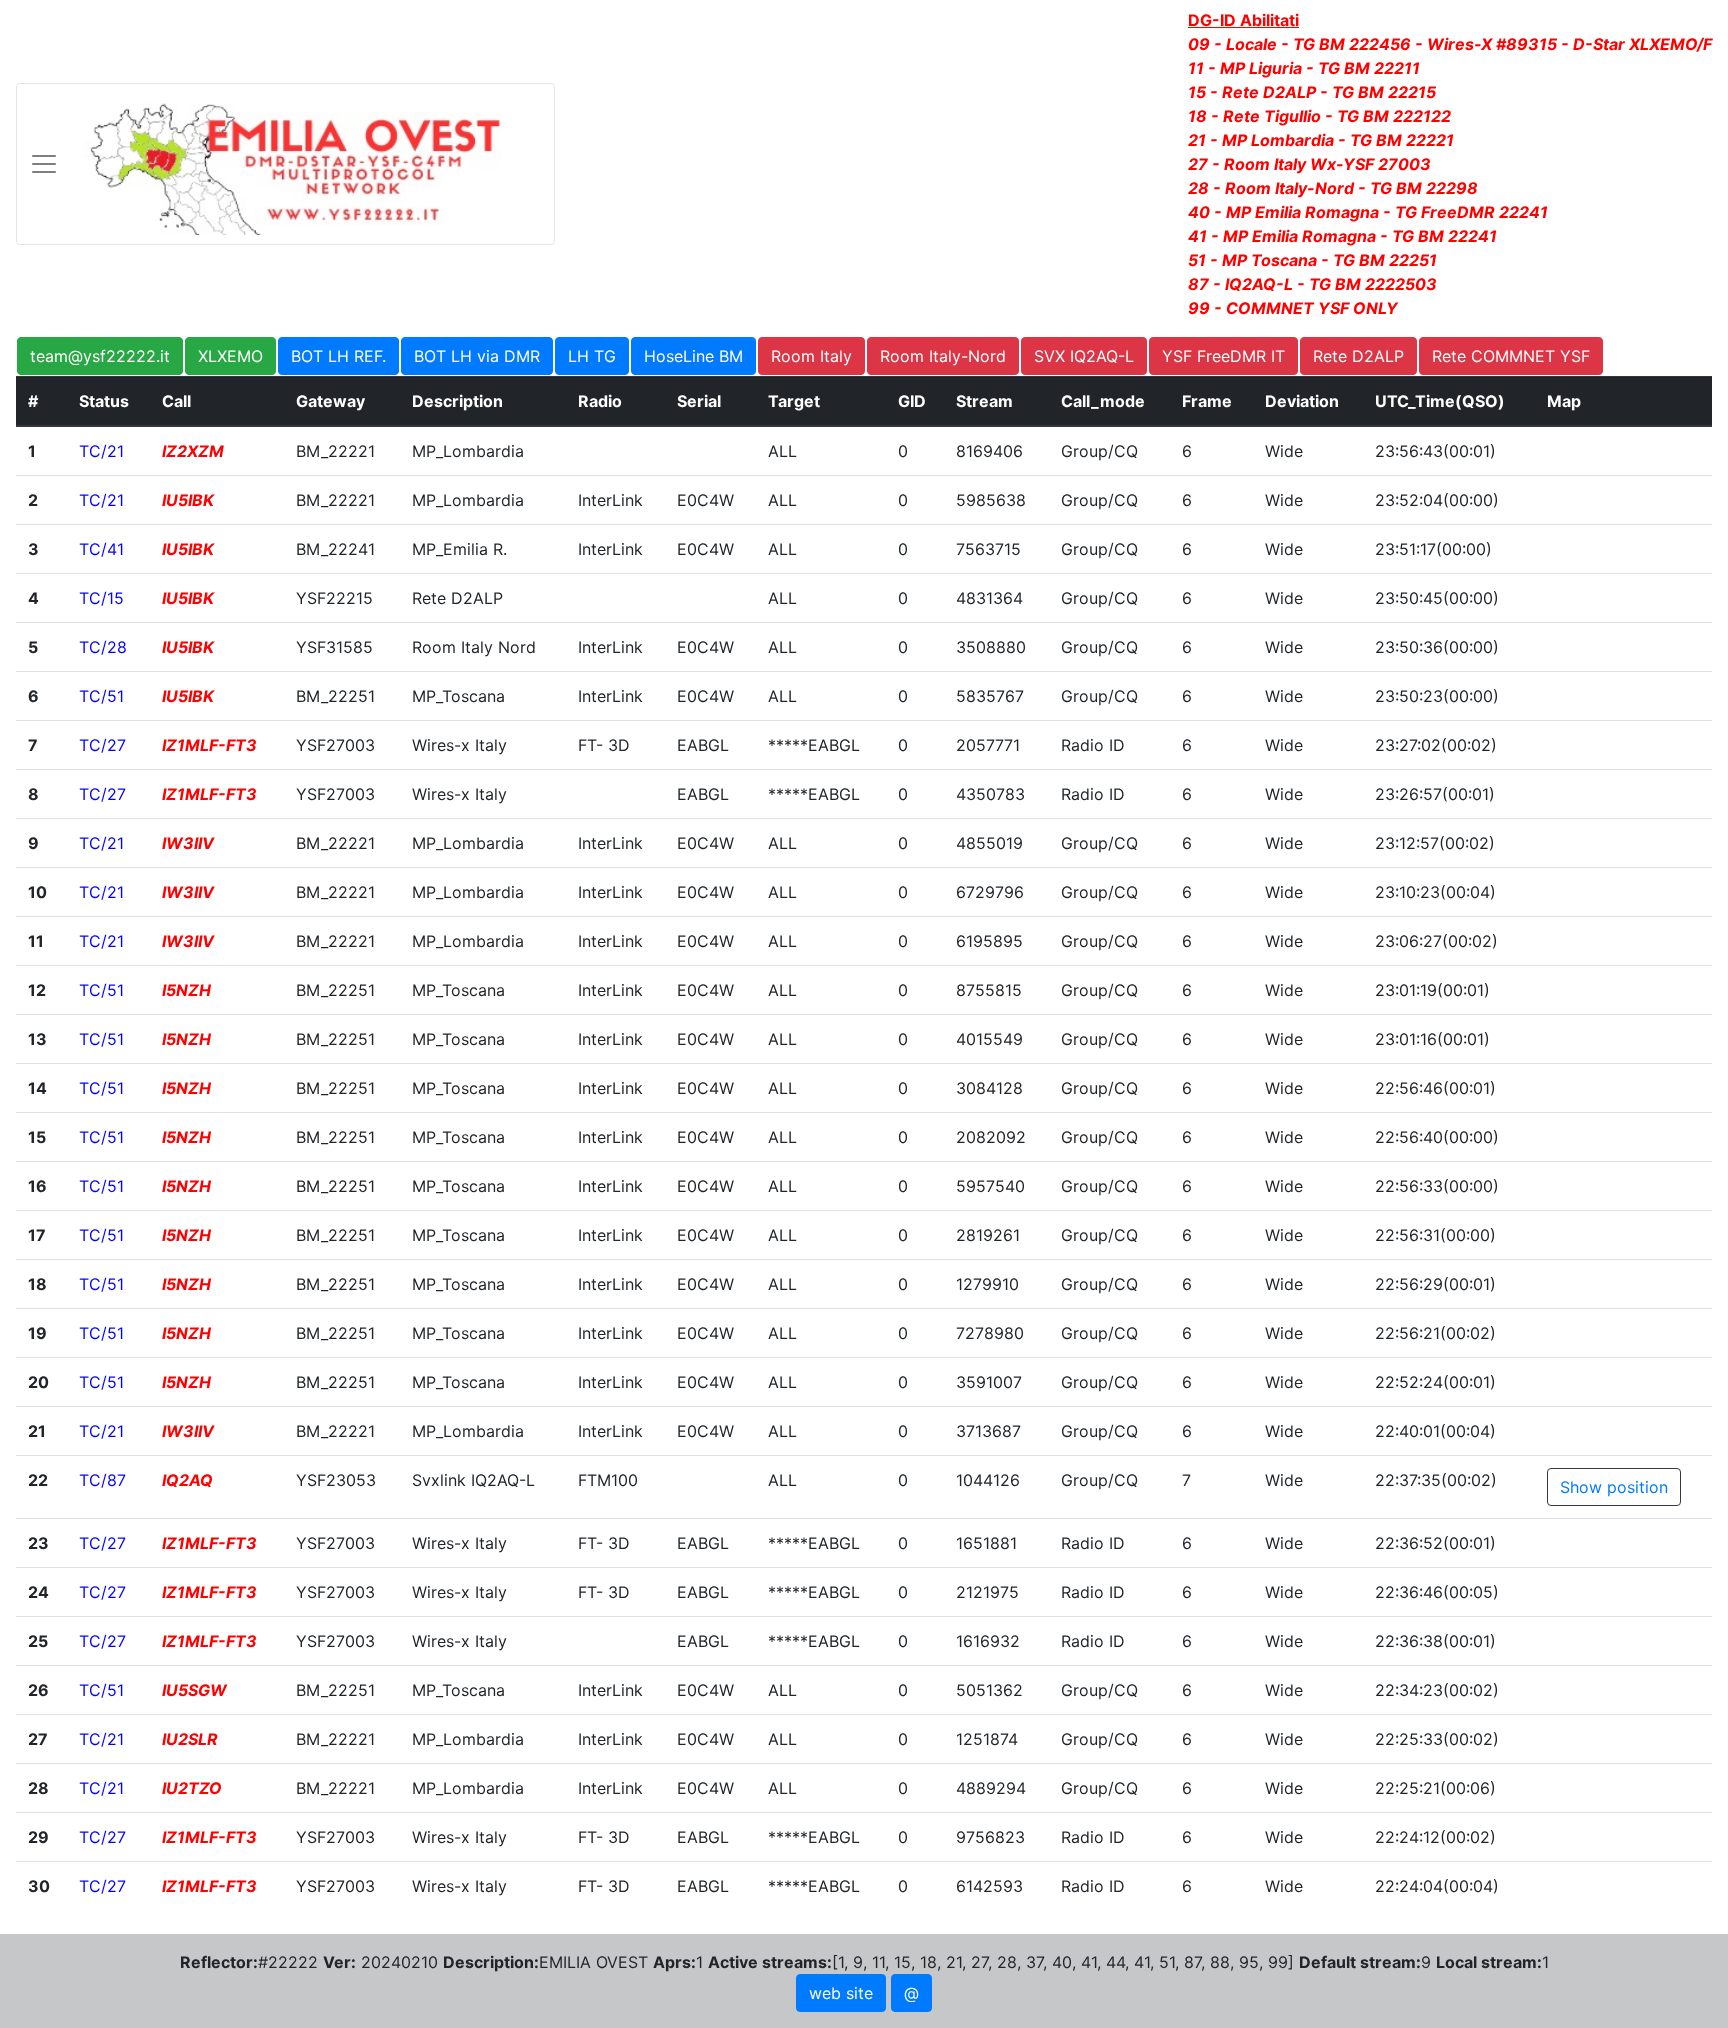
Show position (1614, 1487)
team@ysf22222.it (100, 356)
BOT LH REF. (338, 356)
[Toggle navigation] (285, 164)
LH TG (592, 356)
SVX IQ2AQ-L (1084, 356)
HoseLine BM (693, 356)
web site (841, 1993)
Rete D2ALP (1358, 356)
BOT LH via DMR (477, 356)
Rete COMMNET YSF (1511, 356)
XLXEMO (230, 356)
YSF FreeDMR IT (1223, 356)
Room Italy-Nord (943, 356)
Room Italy (811, 356)
